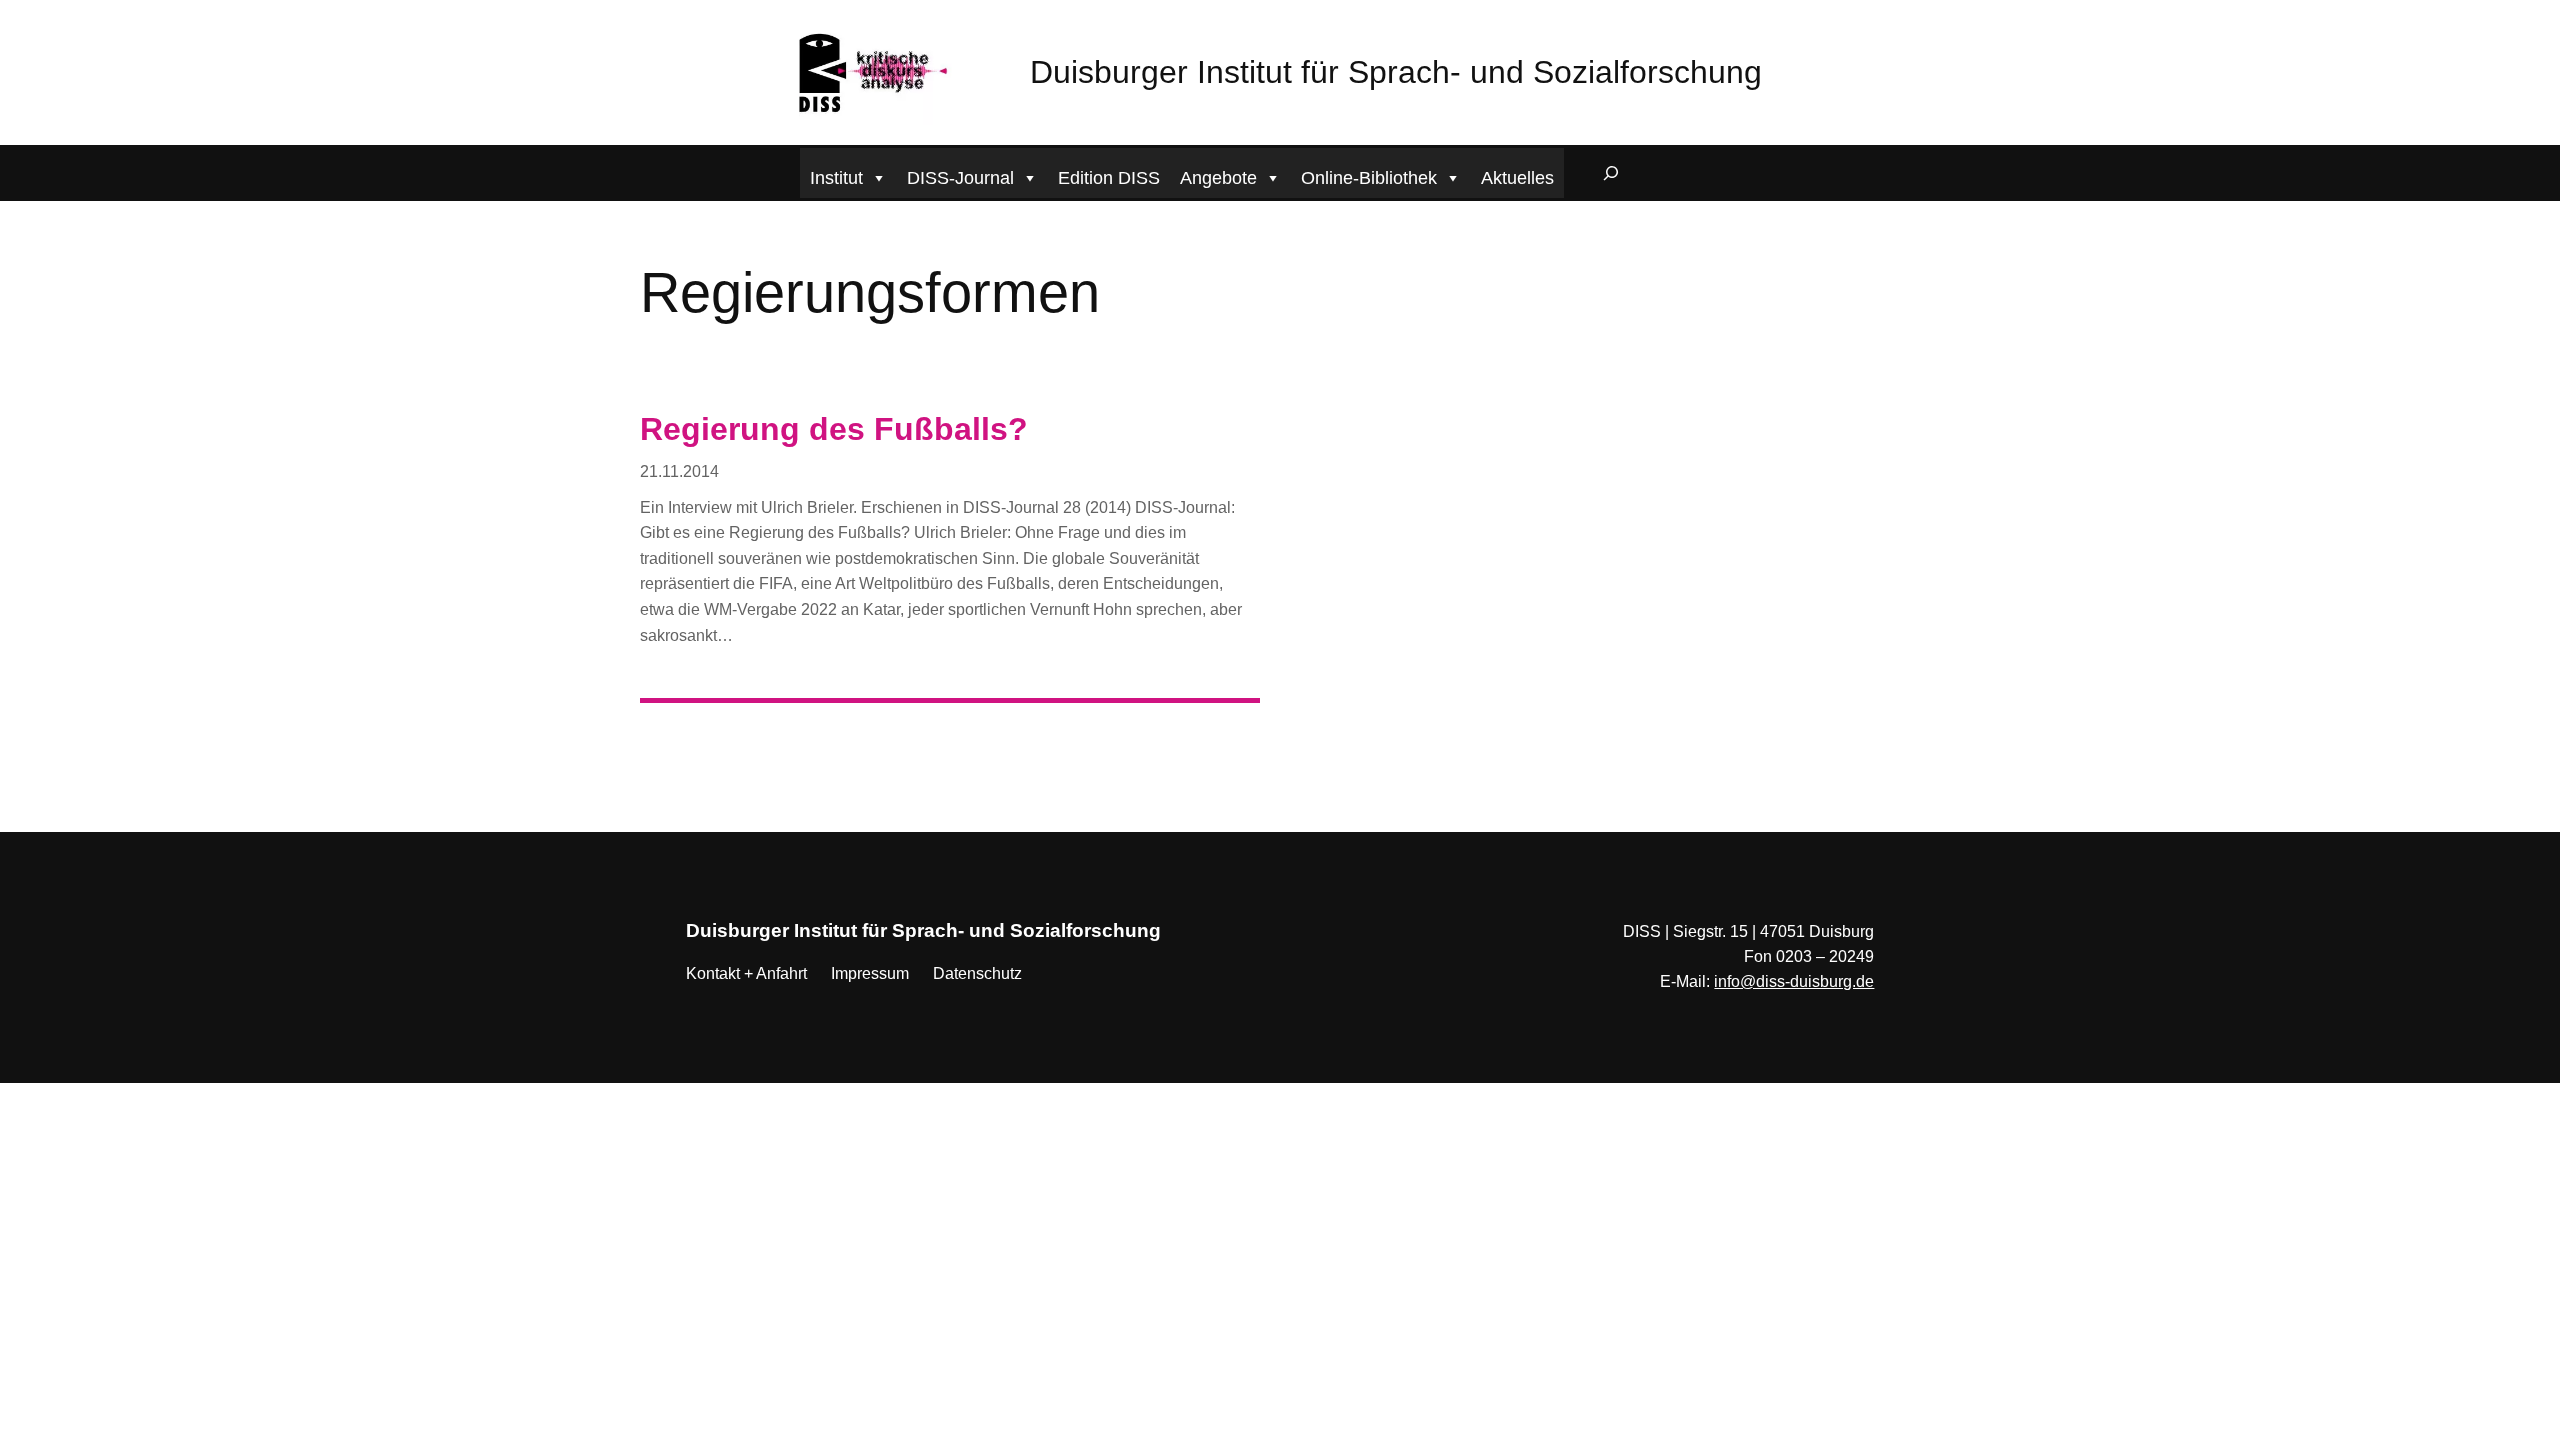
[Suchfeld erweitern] (1611, 173)
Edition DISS (1109, 178)
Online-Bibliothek (1369, 178)
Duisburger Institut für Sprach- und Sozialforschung (1396, 72)
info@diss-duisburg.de (1794, 981)
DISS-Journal (960, 178)
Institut (836, 178)
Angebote (1218, 178)
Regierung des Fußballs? (834, 429)
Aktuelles (1517, 178)
